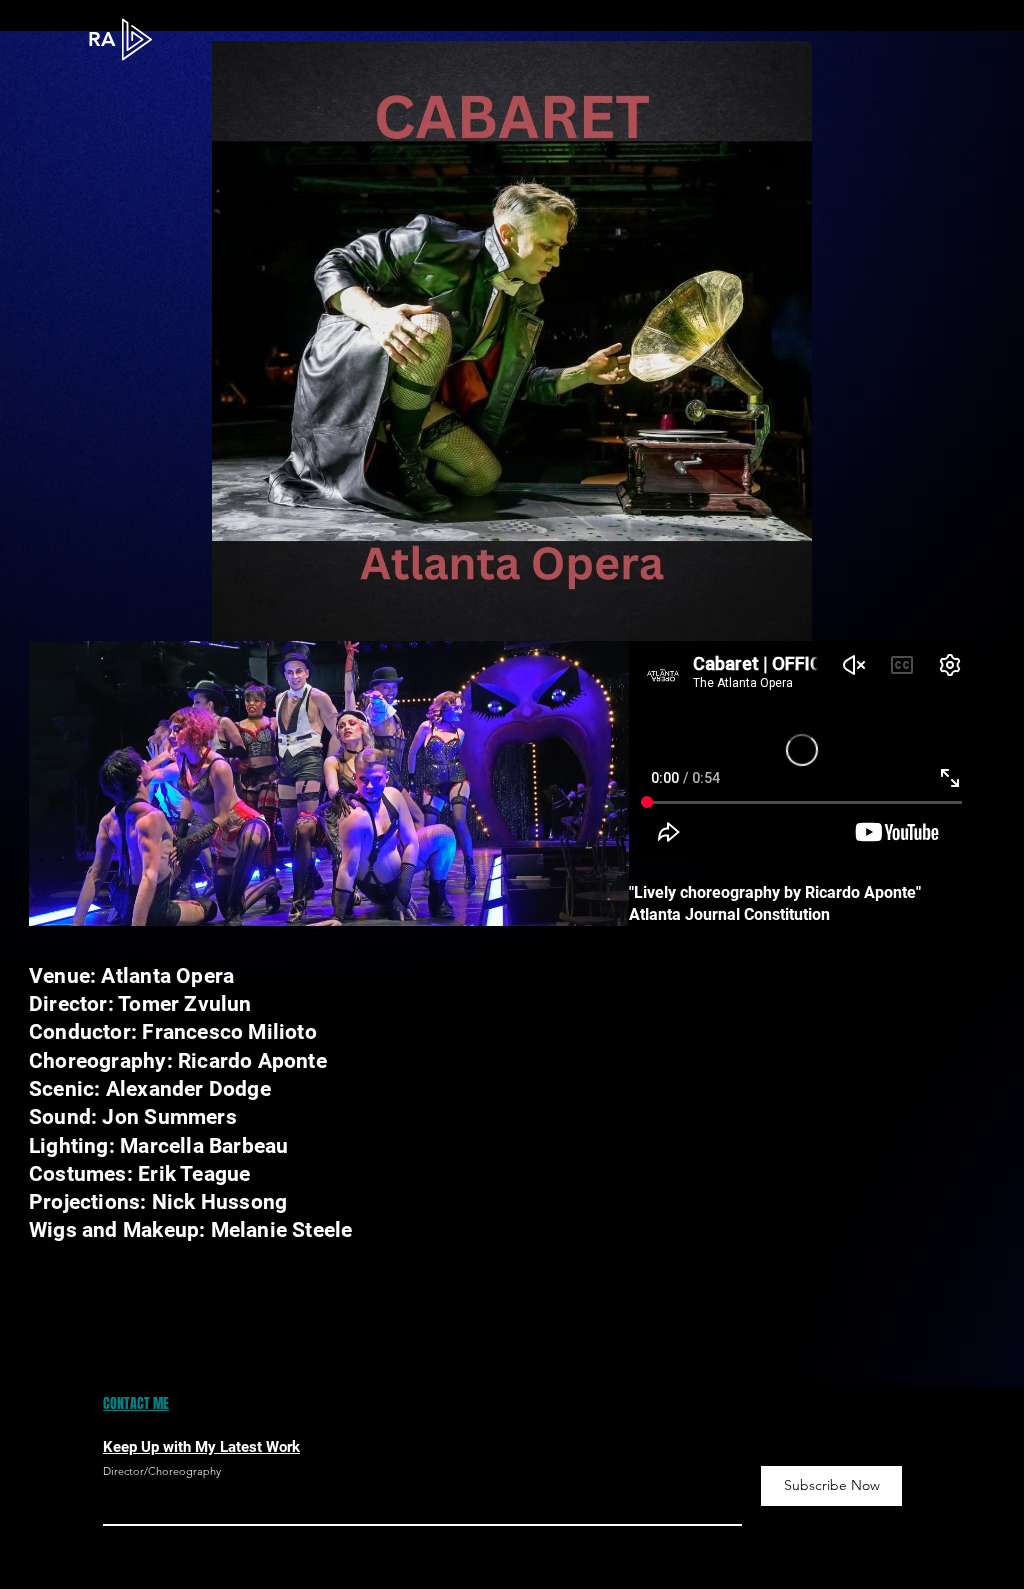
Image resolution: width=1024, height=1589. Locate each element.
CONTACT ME (136, 1403)
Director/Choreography (162, 1471)
